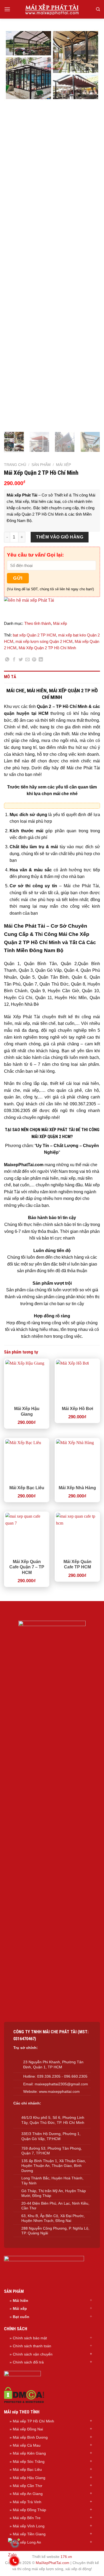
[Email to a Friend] (27, 660)
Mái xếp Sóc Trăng (29, 2462)
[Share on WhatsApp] (7, 660)
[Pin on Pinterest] (34, 660)
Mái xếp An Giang (28, 2494)
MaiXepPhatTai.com (53, 2563)
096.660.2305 (76, 2076)
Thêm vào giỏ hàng (60, 537)
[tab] (52, 677)
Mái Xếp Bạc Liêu (27, 1488)
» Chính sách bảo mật (28, 2338)
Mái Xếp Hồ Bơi (77, 1409)
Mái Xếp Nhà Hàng (77, 1488)
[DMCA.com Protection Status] (24, 2395)
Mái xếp (63, 465)
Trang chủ (15, 465)
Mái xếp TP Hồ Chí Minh (33, 2421)
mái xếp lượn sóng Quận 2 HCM (44, 641)
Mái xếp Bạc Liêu (27, 2469)
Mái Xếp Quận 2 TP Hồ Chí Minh (47, 648)
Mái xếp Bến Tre (27, 2518)
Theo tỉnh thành (38, 623)
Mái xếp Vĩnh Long (29, 2526)
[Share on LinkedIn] (41, 660)
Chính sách (23, 2354)
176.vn (66, 2557)
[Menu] (7, 9)
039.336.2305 (49, 2076)
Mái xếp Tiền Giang (29, 2534)
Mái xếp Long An (27, 2542)
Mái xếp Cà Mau (27, 2445)
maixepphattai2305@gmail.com (61, 2084)
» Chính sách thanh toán (30, 2346)
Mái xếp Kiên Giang (29, 2453)
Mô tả (10, 677)
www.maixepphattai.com (59, 2091)
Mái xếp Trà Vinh (27, 2502)
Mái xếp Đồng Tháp (29, 2510)
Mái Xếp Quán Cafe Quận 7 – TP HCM (27, 1567)
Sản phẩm (41, 465)
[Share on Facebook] (14, 660)
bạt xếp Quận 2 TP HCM (34, 635)
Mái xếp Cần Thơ (27, 2486)
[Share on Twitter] (21, 660)
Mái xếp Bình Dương (30, 2437)
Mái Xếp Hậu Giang (27, 1411)
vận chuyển (43, 2354)
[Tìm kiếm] (98, 9)
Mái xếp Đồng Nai (28, 2429)
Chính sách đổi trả (28, 2362)
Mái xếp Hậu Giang (29, 2478)
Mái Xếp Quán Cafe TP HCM (77, 1564)
